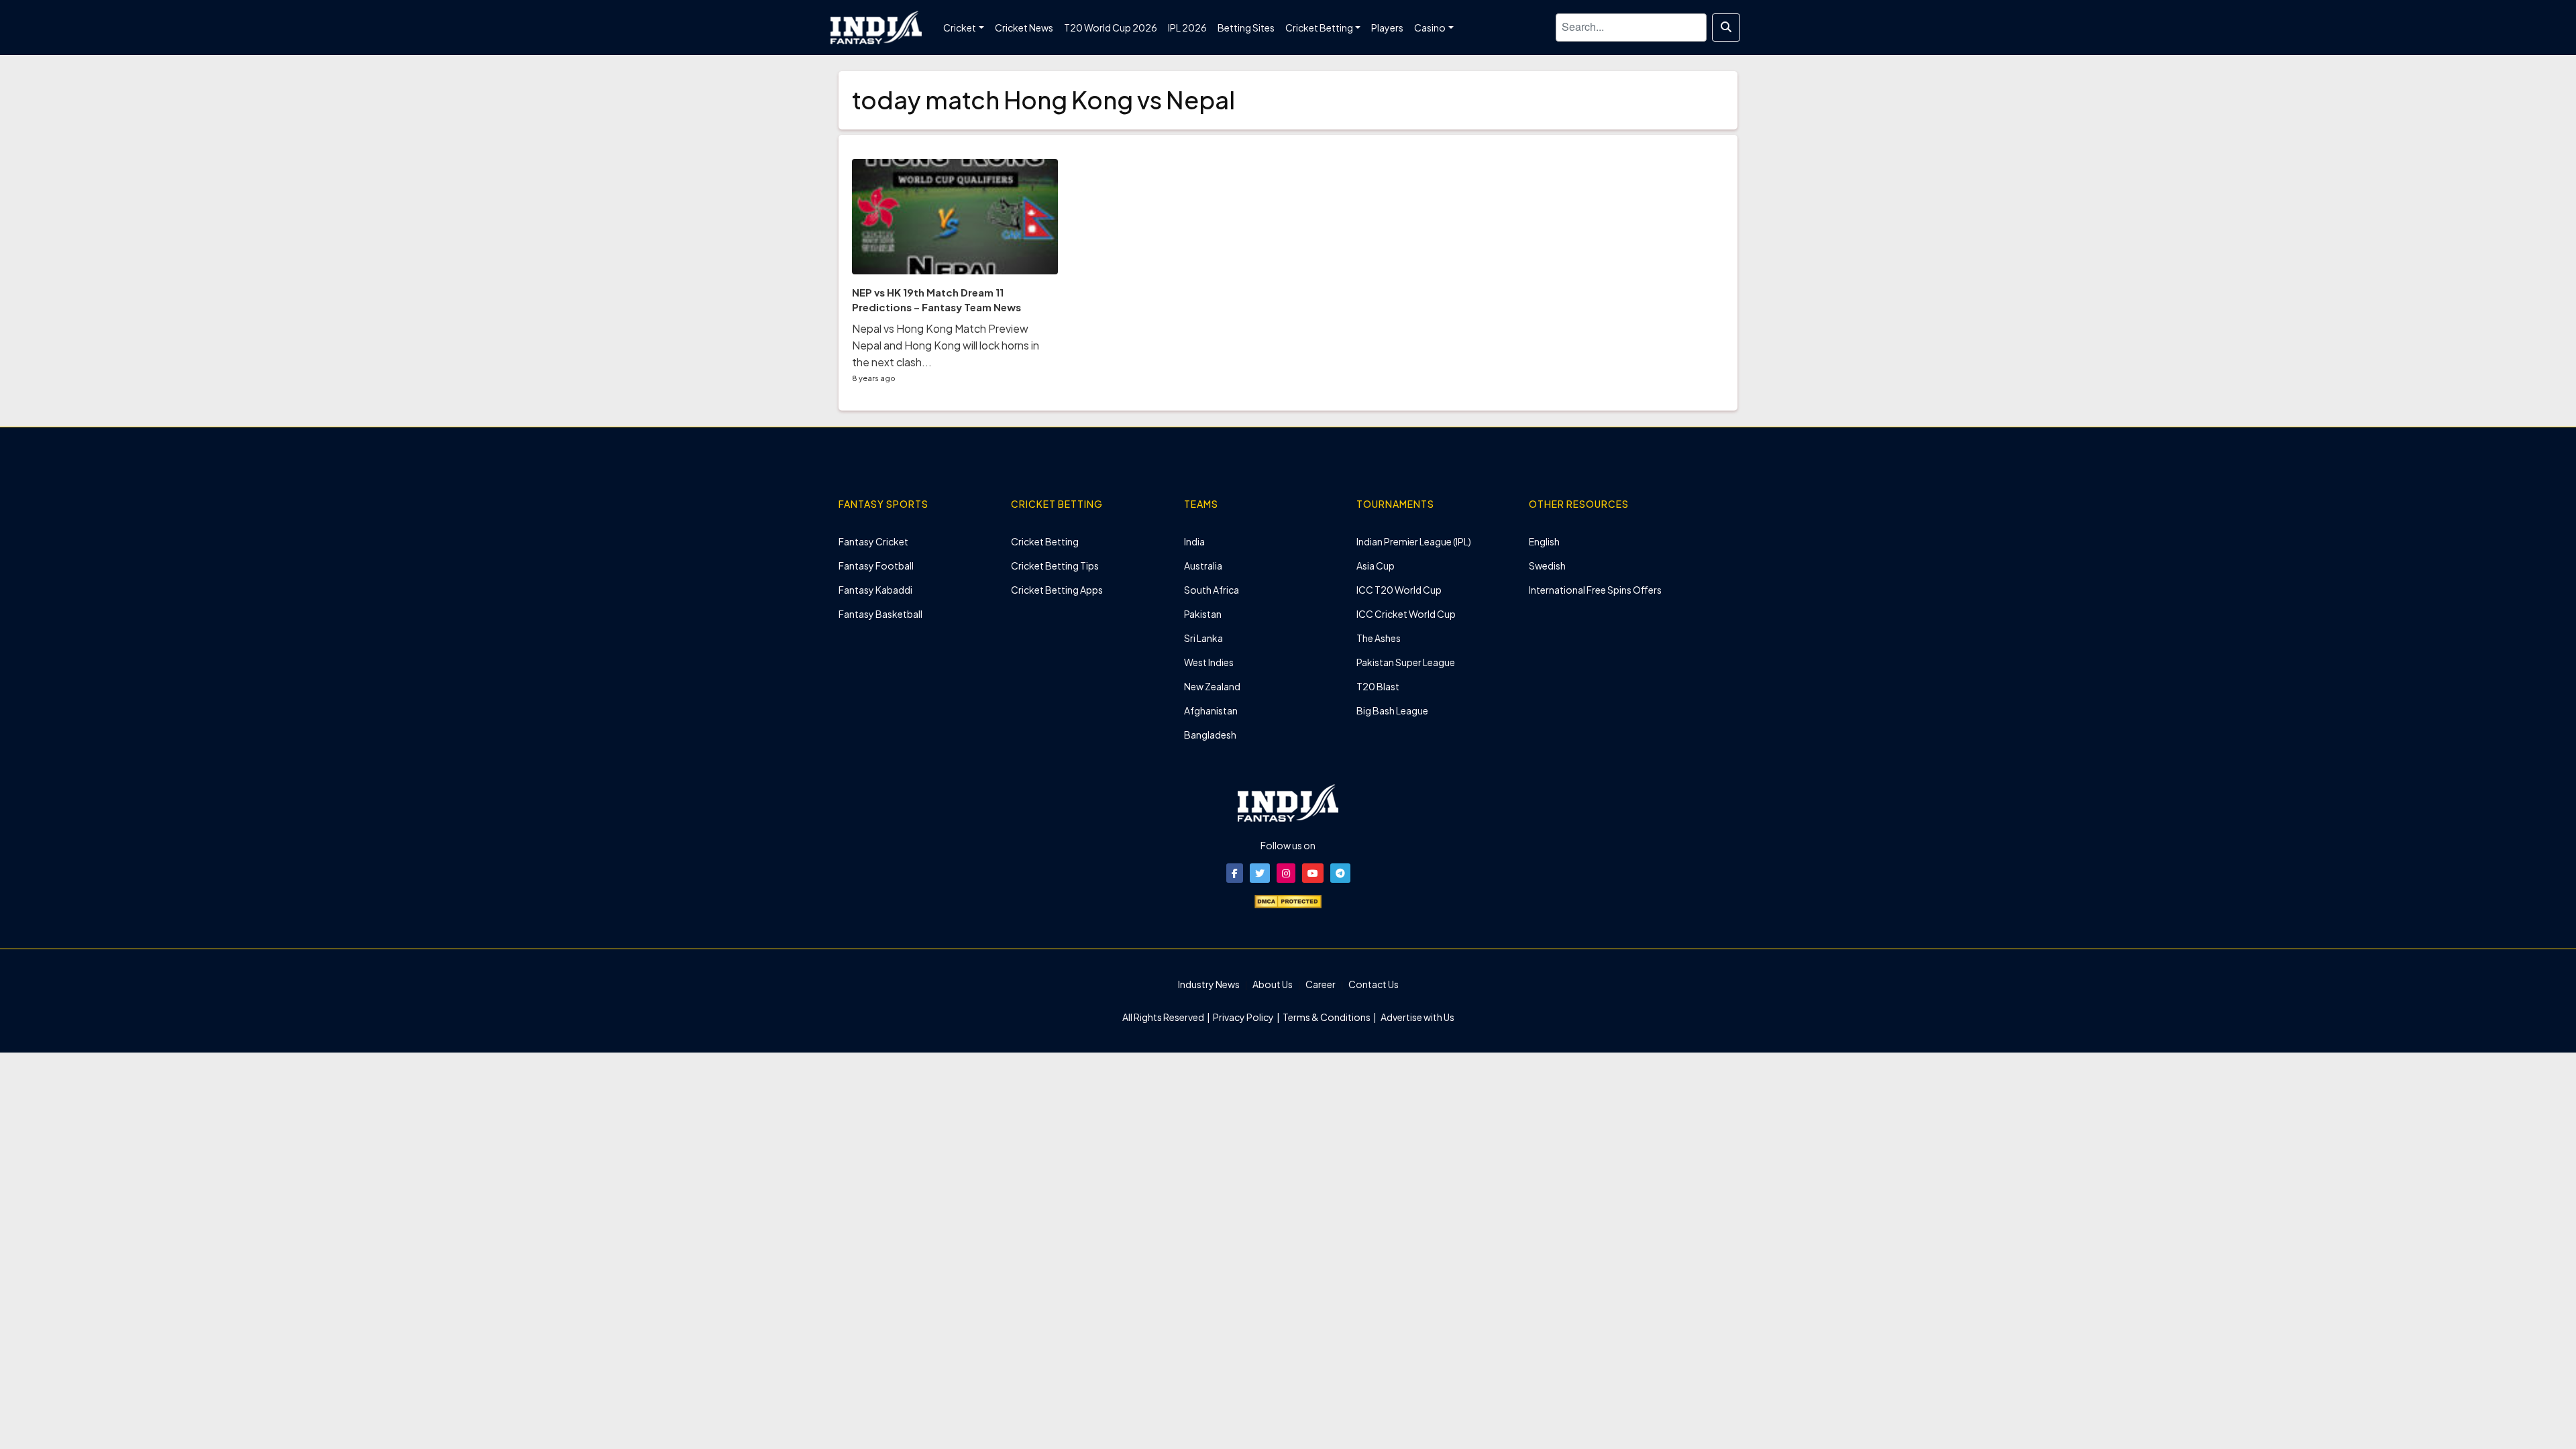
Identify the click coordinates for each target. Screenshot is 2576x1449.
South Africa (1212, 590)
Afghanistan (1211, 710)
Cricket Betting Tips (1055, 566)
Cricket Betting (1045, 541)
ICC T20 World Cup (1399, 590)
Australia (1203, 566)
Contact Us (1374, 984)
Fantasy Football (876, 566)
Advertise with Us (1417, 1017)
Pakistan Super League (1406, 662)
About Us (1273, 984)
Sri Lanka (1203, 638)
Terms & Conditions (1327, 1017)
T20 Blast (1378, 686)
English (1544, 541)
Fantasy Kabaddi (875, 590)
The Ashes (1379, 638)
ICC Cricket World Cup (1406, 614)
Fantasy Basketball (880, 614)
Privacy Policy (1244, 1017)
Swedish (1547, 566)
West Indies (1209, 662)
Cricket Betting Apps (1057, 590)
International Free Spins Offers (1595, 590)
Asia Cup (1376, 566)
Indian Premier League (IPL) (1414, 541)
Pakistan (1203, 614)
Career (1321, 984)
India (1194, 541)
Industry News (1209, 984)
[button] (1235, 873)
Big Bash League (1392, 710)
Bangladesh (1210, 735)
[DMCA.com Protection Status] (1288, 900)
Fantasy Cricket (873, 541)
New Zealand (1212, 686)
